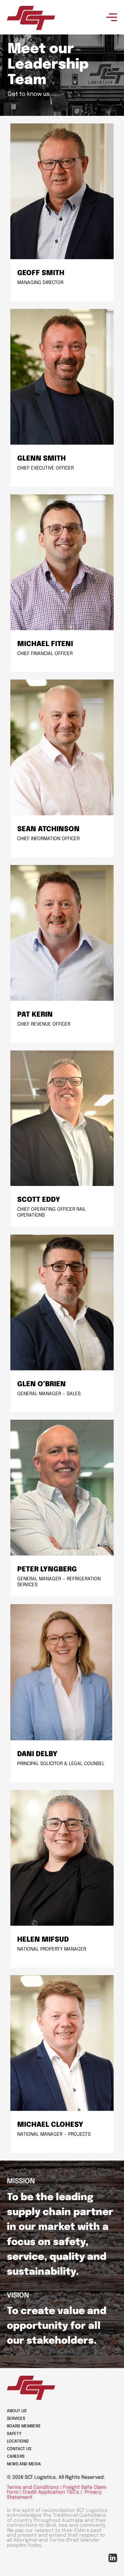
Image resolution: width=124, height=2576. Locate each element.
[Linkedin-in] (113, 2558)
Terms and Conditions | (35, 2487)
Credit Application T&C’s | (53, 2493)
